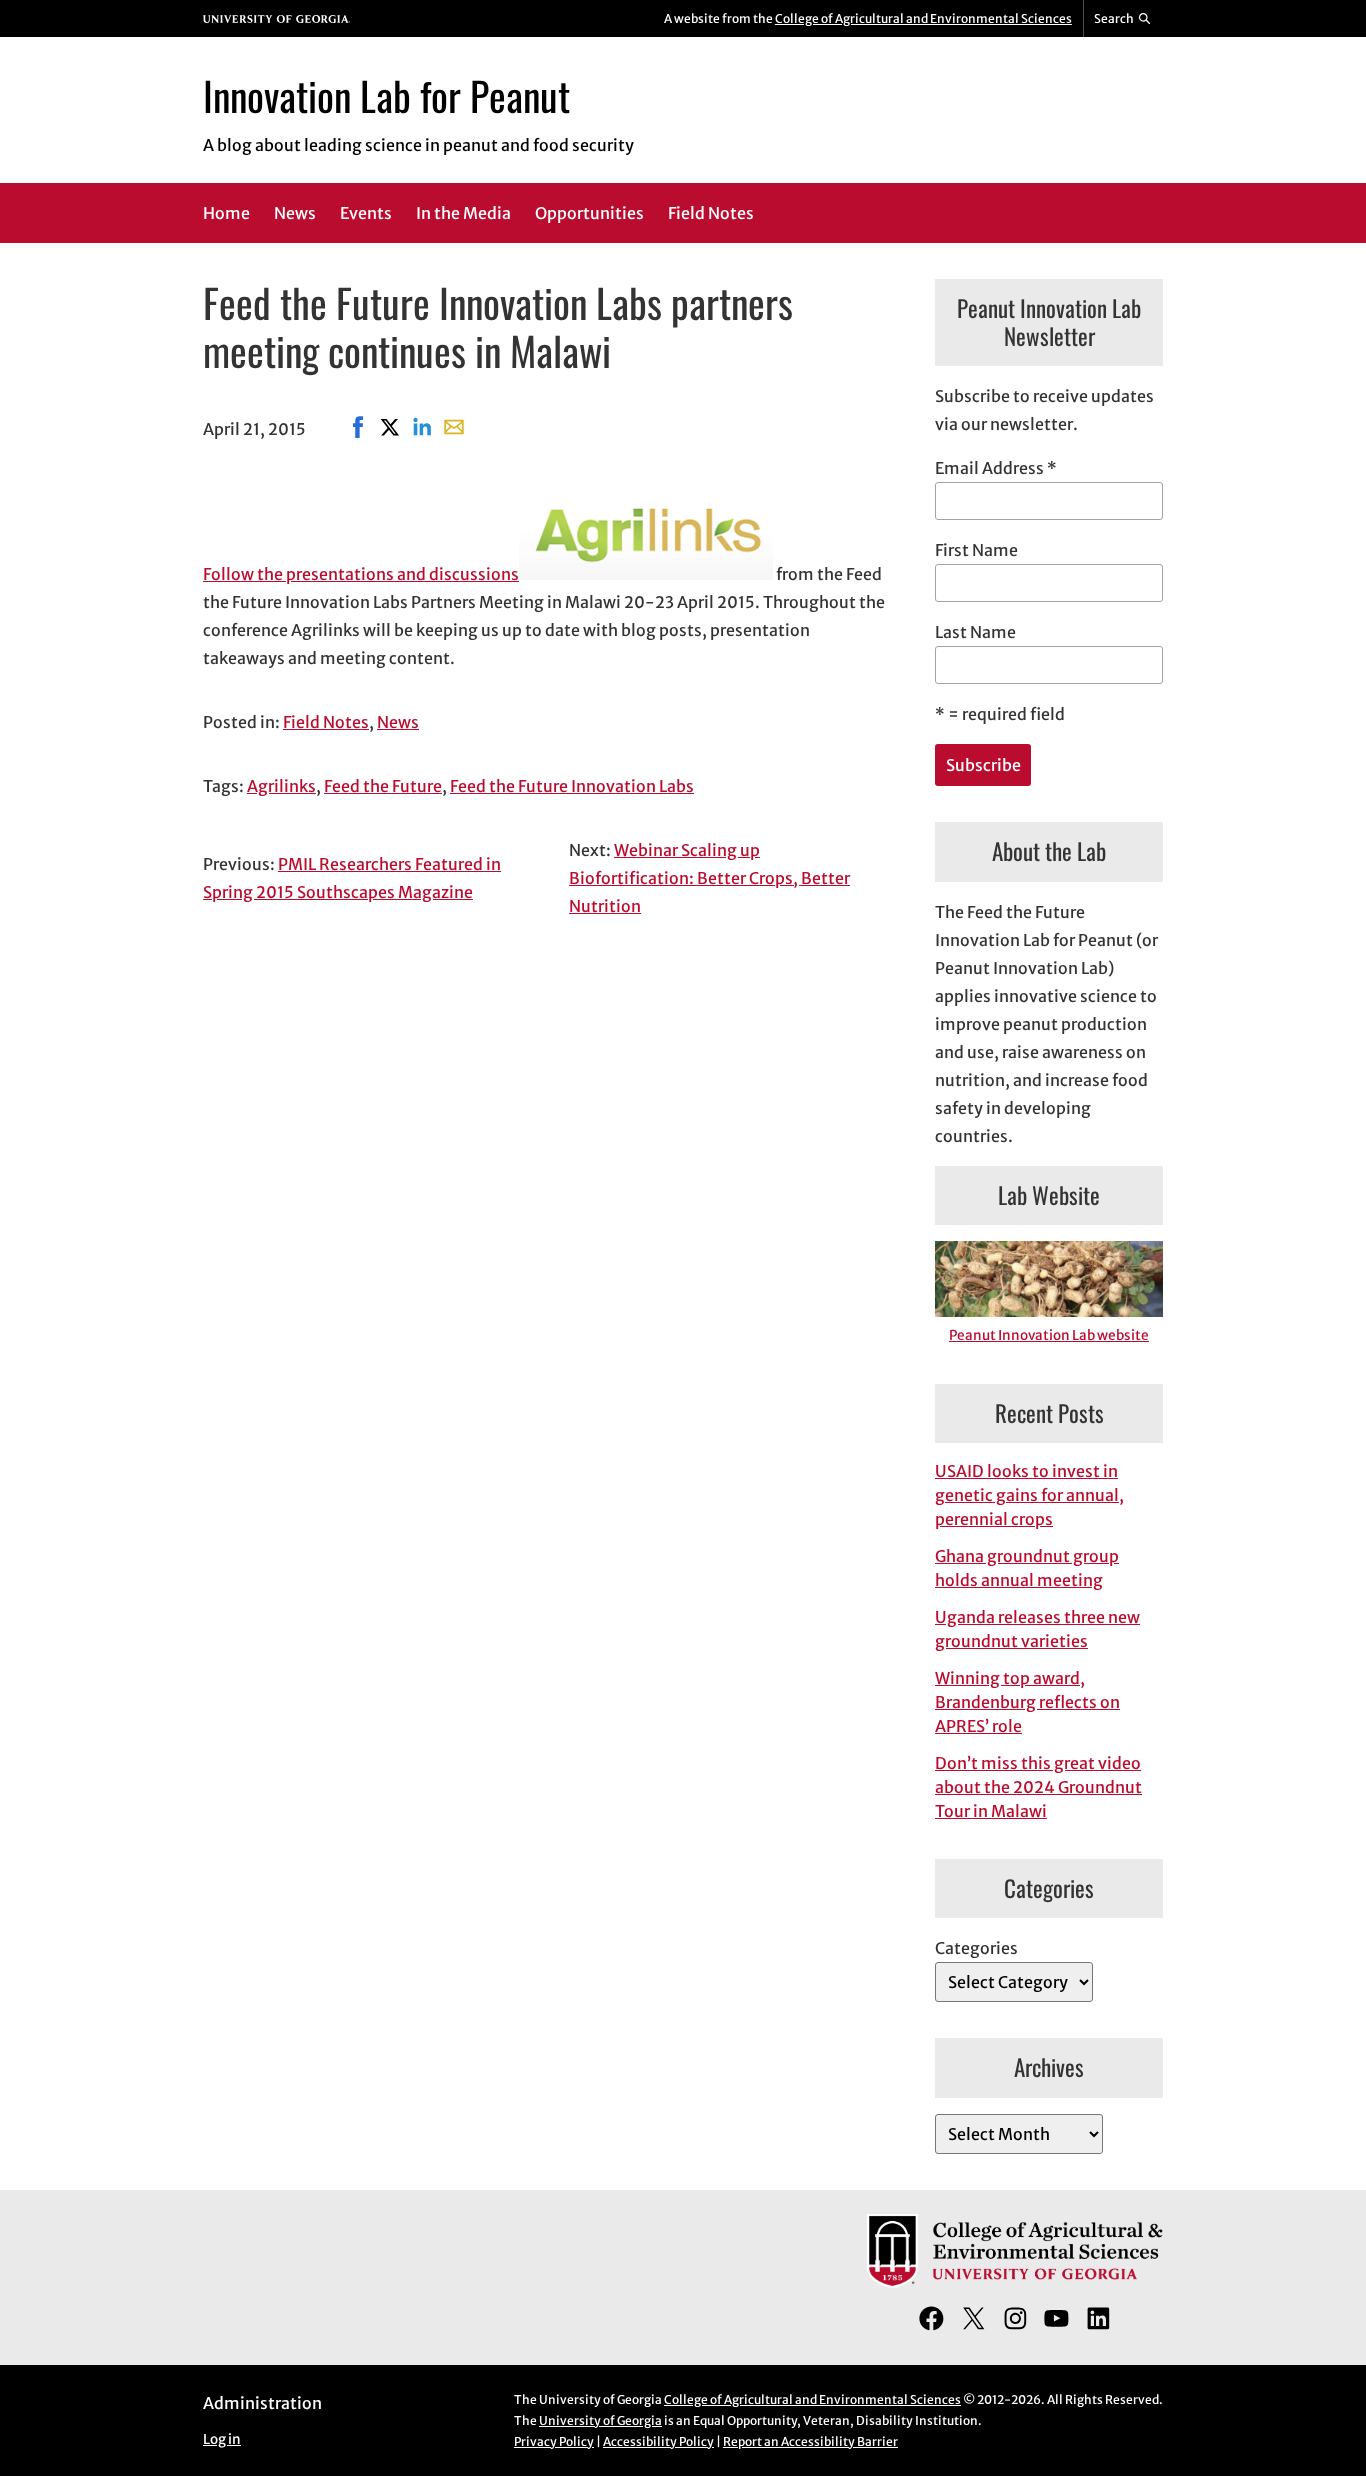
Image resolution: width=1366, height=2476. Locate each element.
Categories (976, 1948)
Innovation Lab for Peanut (386, 95)
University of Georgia (600, 2420)
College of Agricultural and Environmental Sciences (923, 18)
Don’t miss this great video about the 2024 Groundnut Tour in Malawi (1038, 1787)
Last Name (975, 632)
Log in (222, 2439)
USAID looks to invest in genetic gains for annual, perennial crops (1029, 1495)
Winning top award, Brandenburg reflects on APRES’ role (1027, 1702)
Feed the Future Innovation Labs (572, 786)
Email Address (996, 468)
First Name (976, 550)
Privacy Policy (554, 2441)
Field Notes (326, 722)
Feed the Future (383, 786)
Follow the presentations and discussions (361, 574)
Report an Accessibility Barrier (810, 2441)
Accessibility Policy (658, 2441)
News (398, 722)
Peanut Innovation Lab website (1049, 1335)
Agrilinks (281, 786)
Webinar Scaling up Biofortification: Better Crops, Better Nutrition (709, 878)
